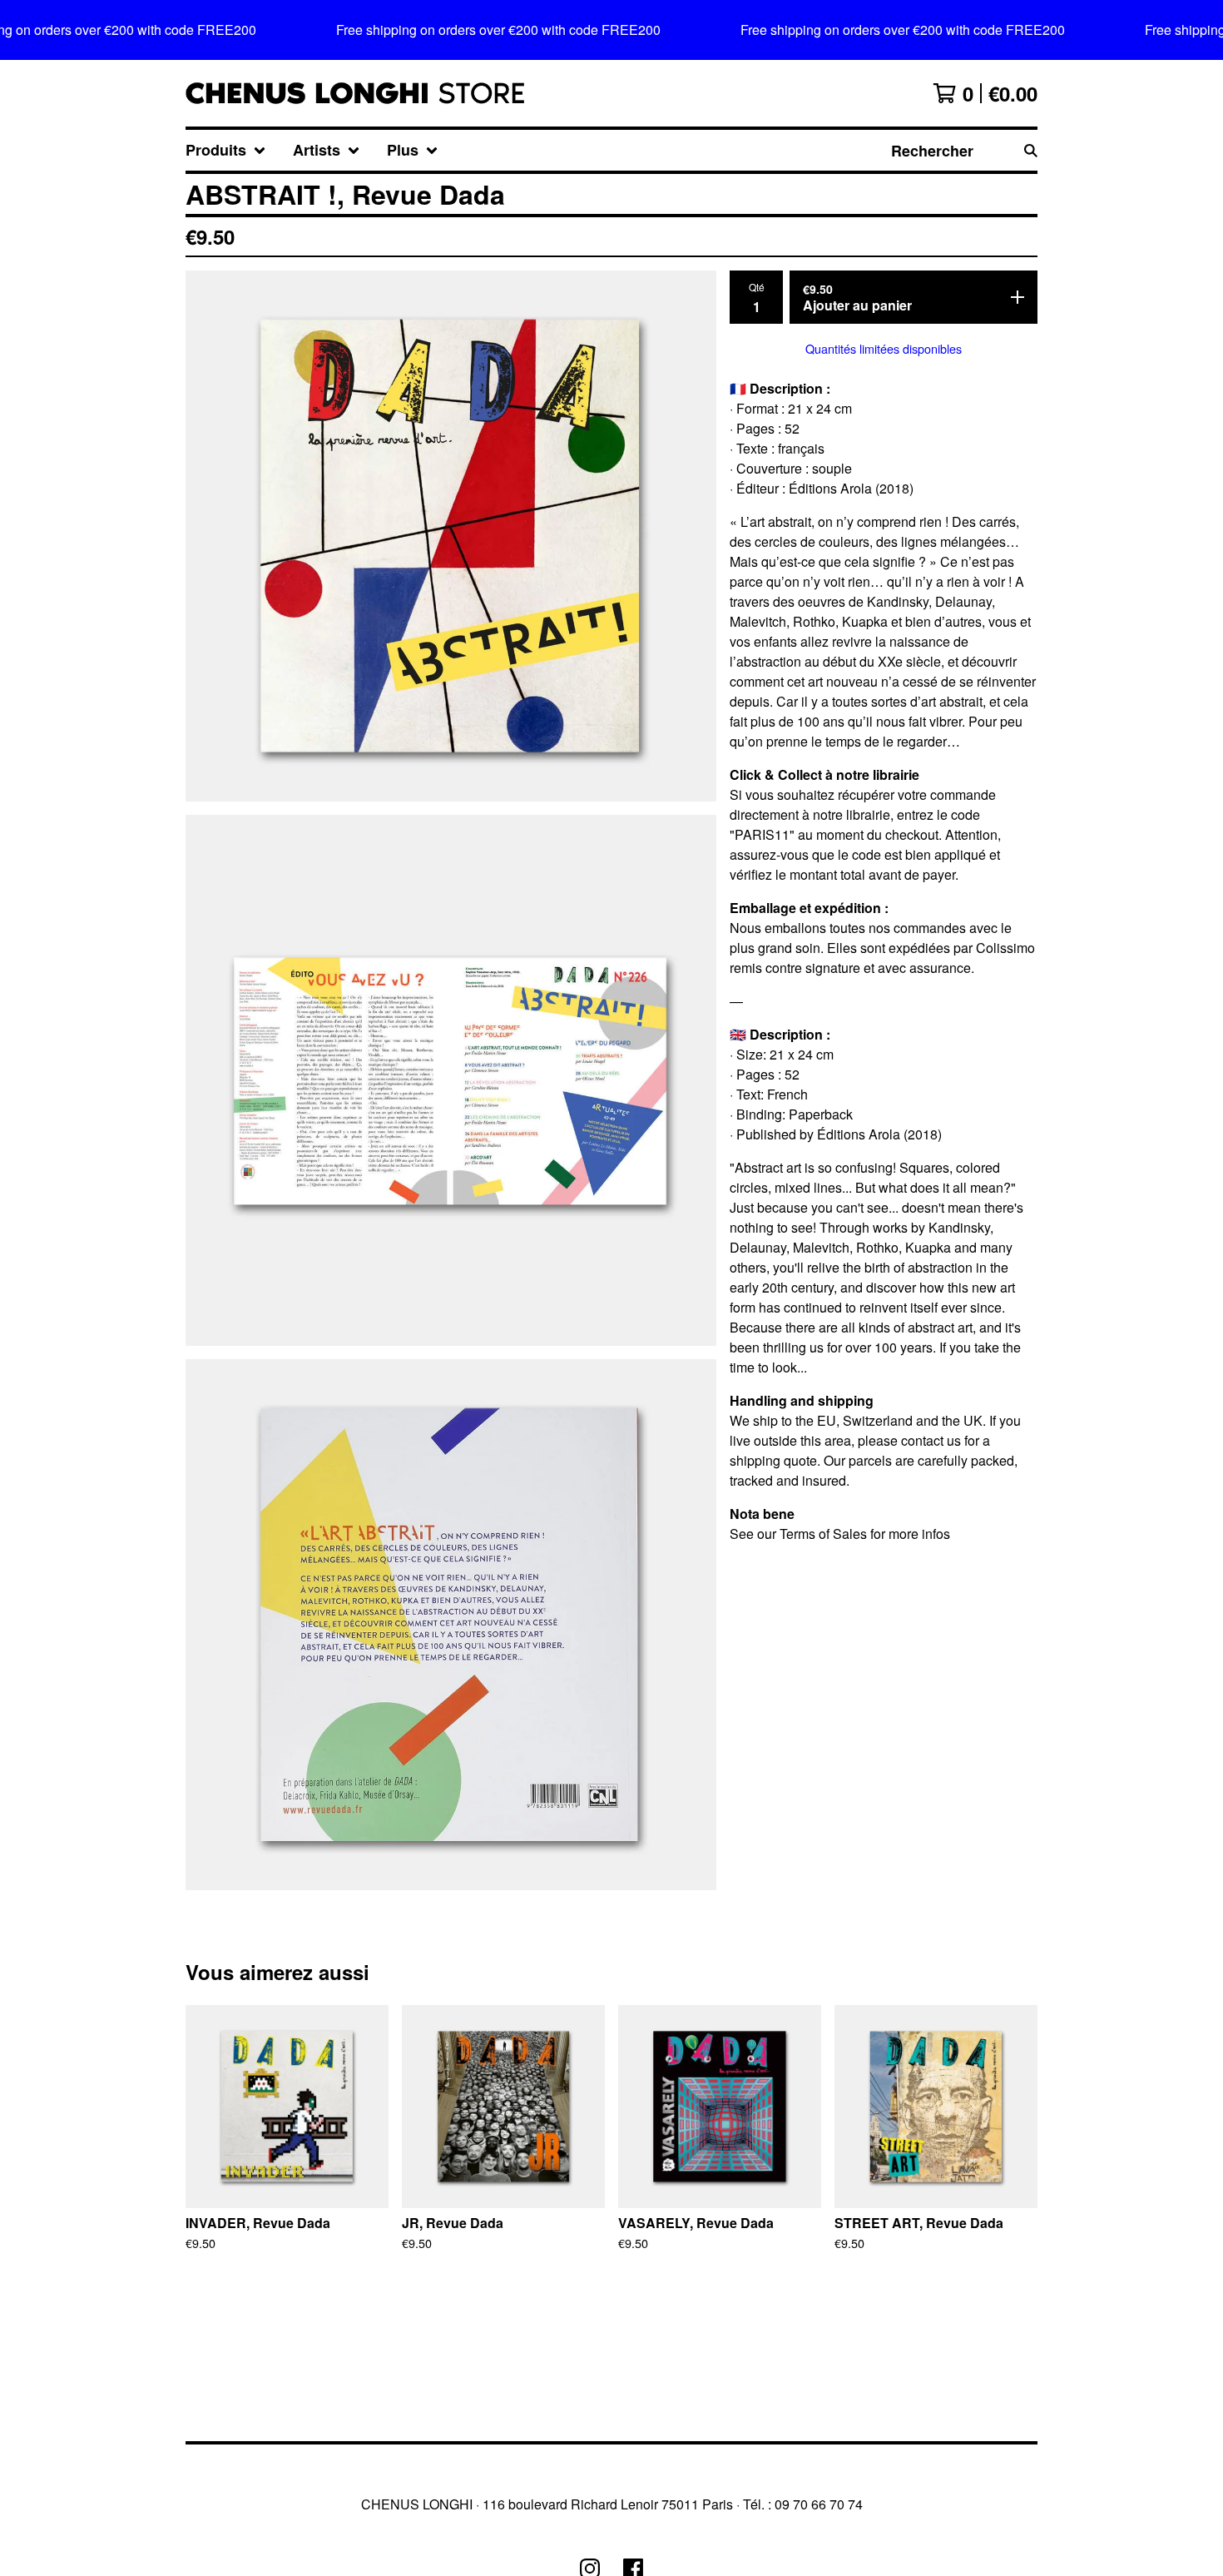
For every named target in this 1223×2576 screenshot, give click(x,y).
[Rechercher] (1031, 150)
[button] (611, 30)
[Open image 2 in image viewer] (451, 1080)
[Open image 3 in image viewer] (451, 1625)
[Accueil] (355, 93)
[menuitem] (226, 150)
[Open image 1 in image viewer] (451, 536)
